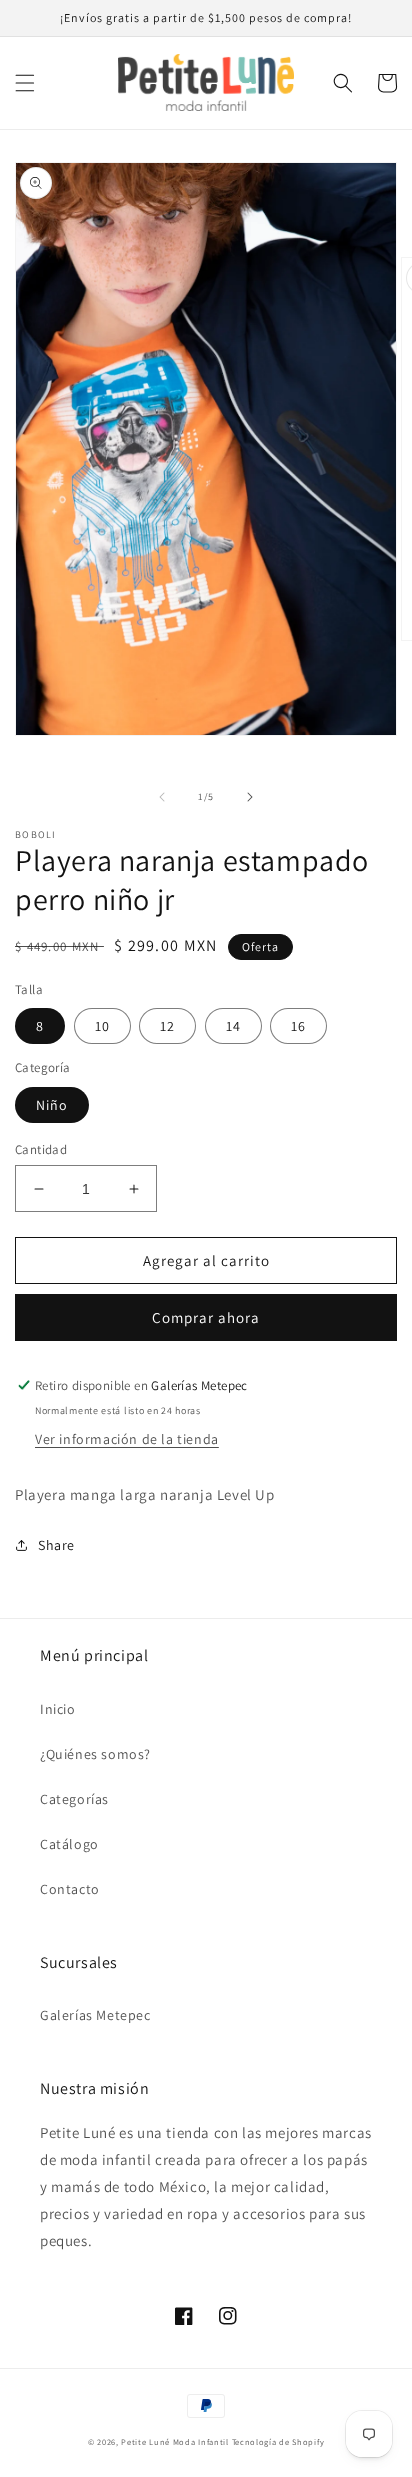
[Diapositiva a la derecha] (250, 797)
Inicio (58, 1709)
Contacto (70, 1889)
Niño (52, 1105)
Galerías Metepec (95, 2015)
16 (298, 1026)
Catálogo (69, 1844)
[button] (25, 83)
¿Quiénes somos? (95, 1754)
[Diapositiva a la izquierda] (162, 797)
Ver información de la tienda (127, 1439)
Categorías (74, 1799)
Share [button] (56, 1545)
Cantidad (41, 1149)
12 (167, 1026)
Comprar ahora (206, 1317)
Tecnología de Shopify (278, 2441)
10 (102, 1026)
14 (233, 1026)
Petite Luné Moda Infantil (175, 2441)
